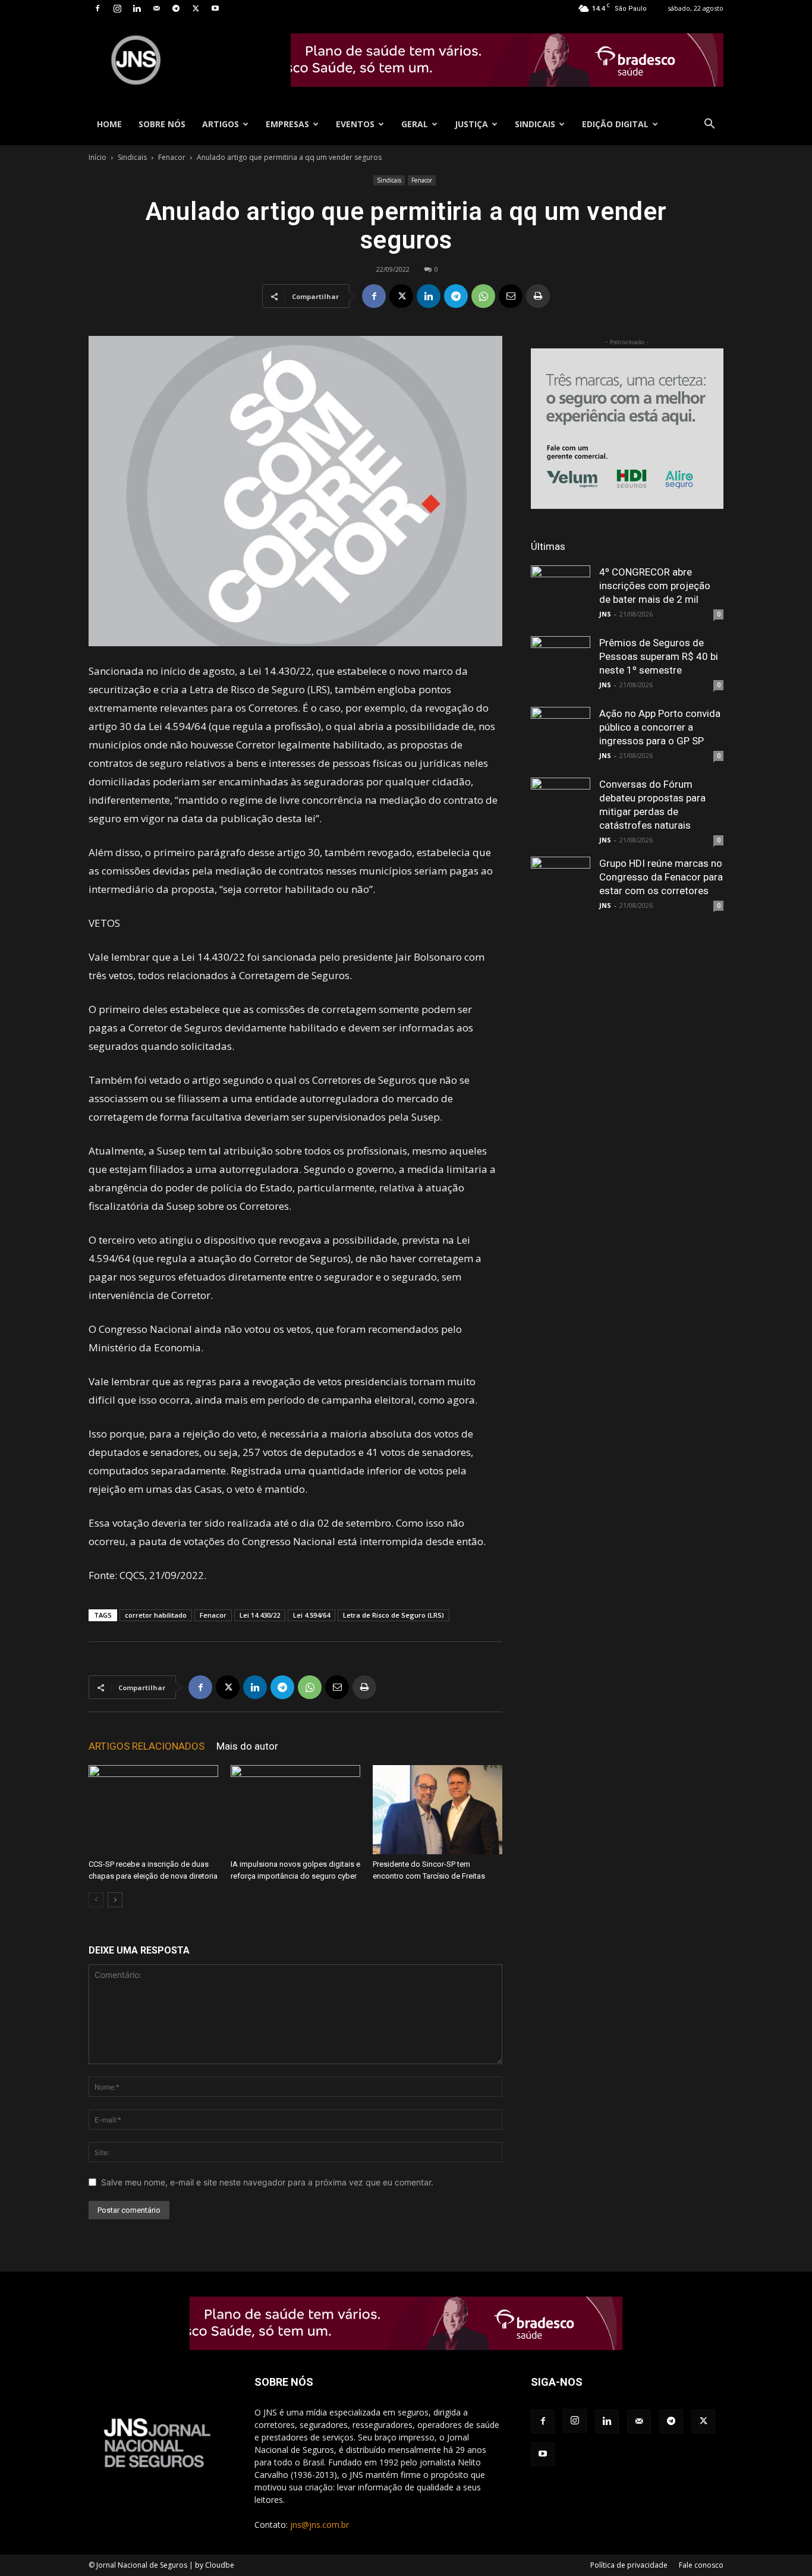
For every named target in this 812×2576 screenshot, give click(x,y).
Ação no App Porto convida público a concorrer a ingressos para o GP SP (660, 727)
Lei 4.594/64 (311, 1615)
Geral (415, 124)
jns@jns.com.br (320, 2525)
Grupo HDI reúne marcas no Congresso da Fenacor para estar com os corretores (661, 877)
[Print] (538, 296)
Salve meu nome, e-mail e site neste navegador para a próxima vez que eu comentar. (267, 2182)
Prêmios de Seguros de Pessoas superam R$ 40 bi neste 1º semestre (659, 656)
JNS (605, 614)
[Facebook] (97, 8)
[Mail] (156, 8)
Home (109, 124)
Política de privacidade (629, 2565)
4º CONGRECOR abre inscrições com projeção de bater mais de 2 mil (655, 586)
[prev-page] (96, 1900)
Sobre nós (162, 124)
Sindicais (535, 124)
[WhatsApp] (483, 296)
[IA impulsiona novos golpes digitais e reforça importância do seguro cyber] (295, 1810)
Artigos (221, 124)
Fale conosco (701, 2565)
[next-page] (115, 1900)
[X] (196, 8)
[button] (709, 125)
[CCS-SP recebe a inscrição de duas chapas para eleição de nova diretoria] (153, 1810)
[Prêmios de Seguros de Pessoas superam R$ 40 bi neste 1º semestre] (561, 666)
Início (97, 157)
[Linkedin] (137, 8)
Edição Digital (615, 124)
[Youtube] (215, 8)
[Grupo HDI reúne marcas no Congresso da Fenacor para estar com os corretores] (561, 886)
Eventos (355, 124)
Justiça (471, 124)
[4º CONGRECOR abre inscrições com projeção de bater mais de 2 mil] (561, 595)
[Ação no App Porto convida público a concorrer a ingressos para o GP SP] (561, 737)
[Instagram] (117, 8)
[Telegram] (176, 8)
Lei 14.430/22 (260, 1615)
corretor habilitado (156, 1615)
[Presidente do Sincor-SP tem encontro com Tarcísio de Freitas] (438, 1810)
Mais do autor (247, 1746)
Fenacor (172, 157)
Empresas (287, 124)
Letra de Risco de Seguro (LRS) (394, 1615)
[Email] (511, 296)
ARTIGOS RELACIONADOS (147, 1746)
